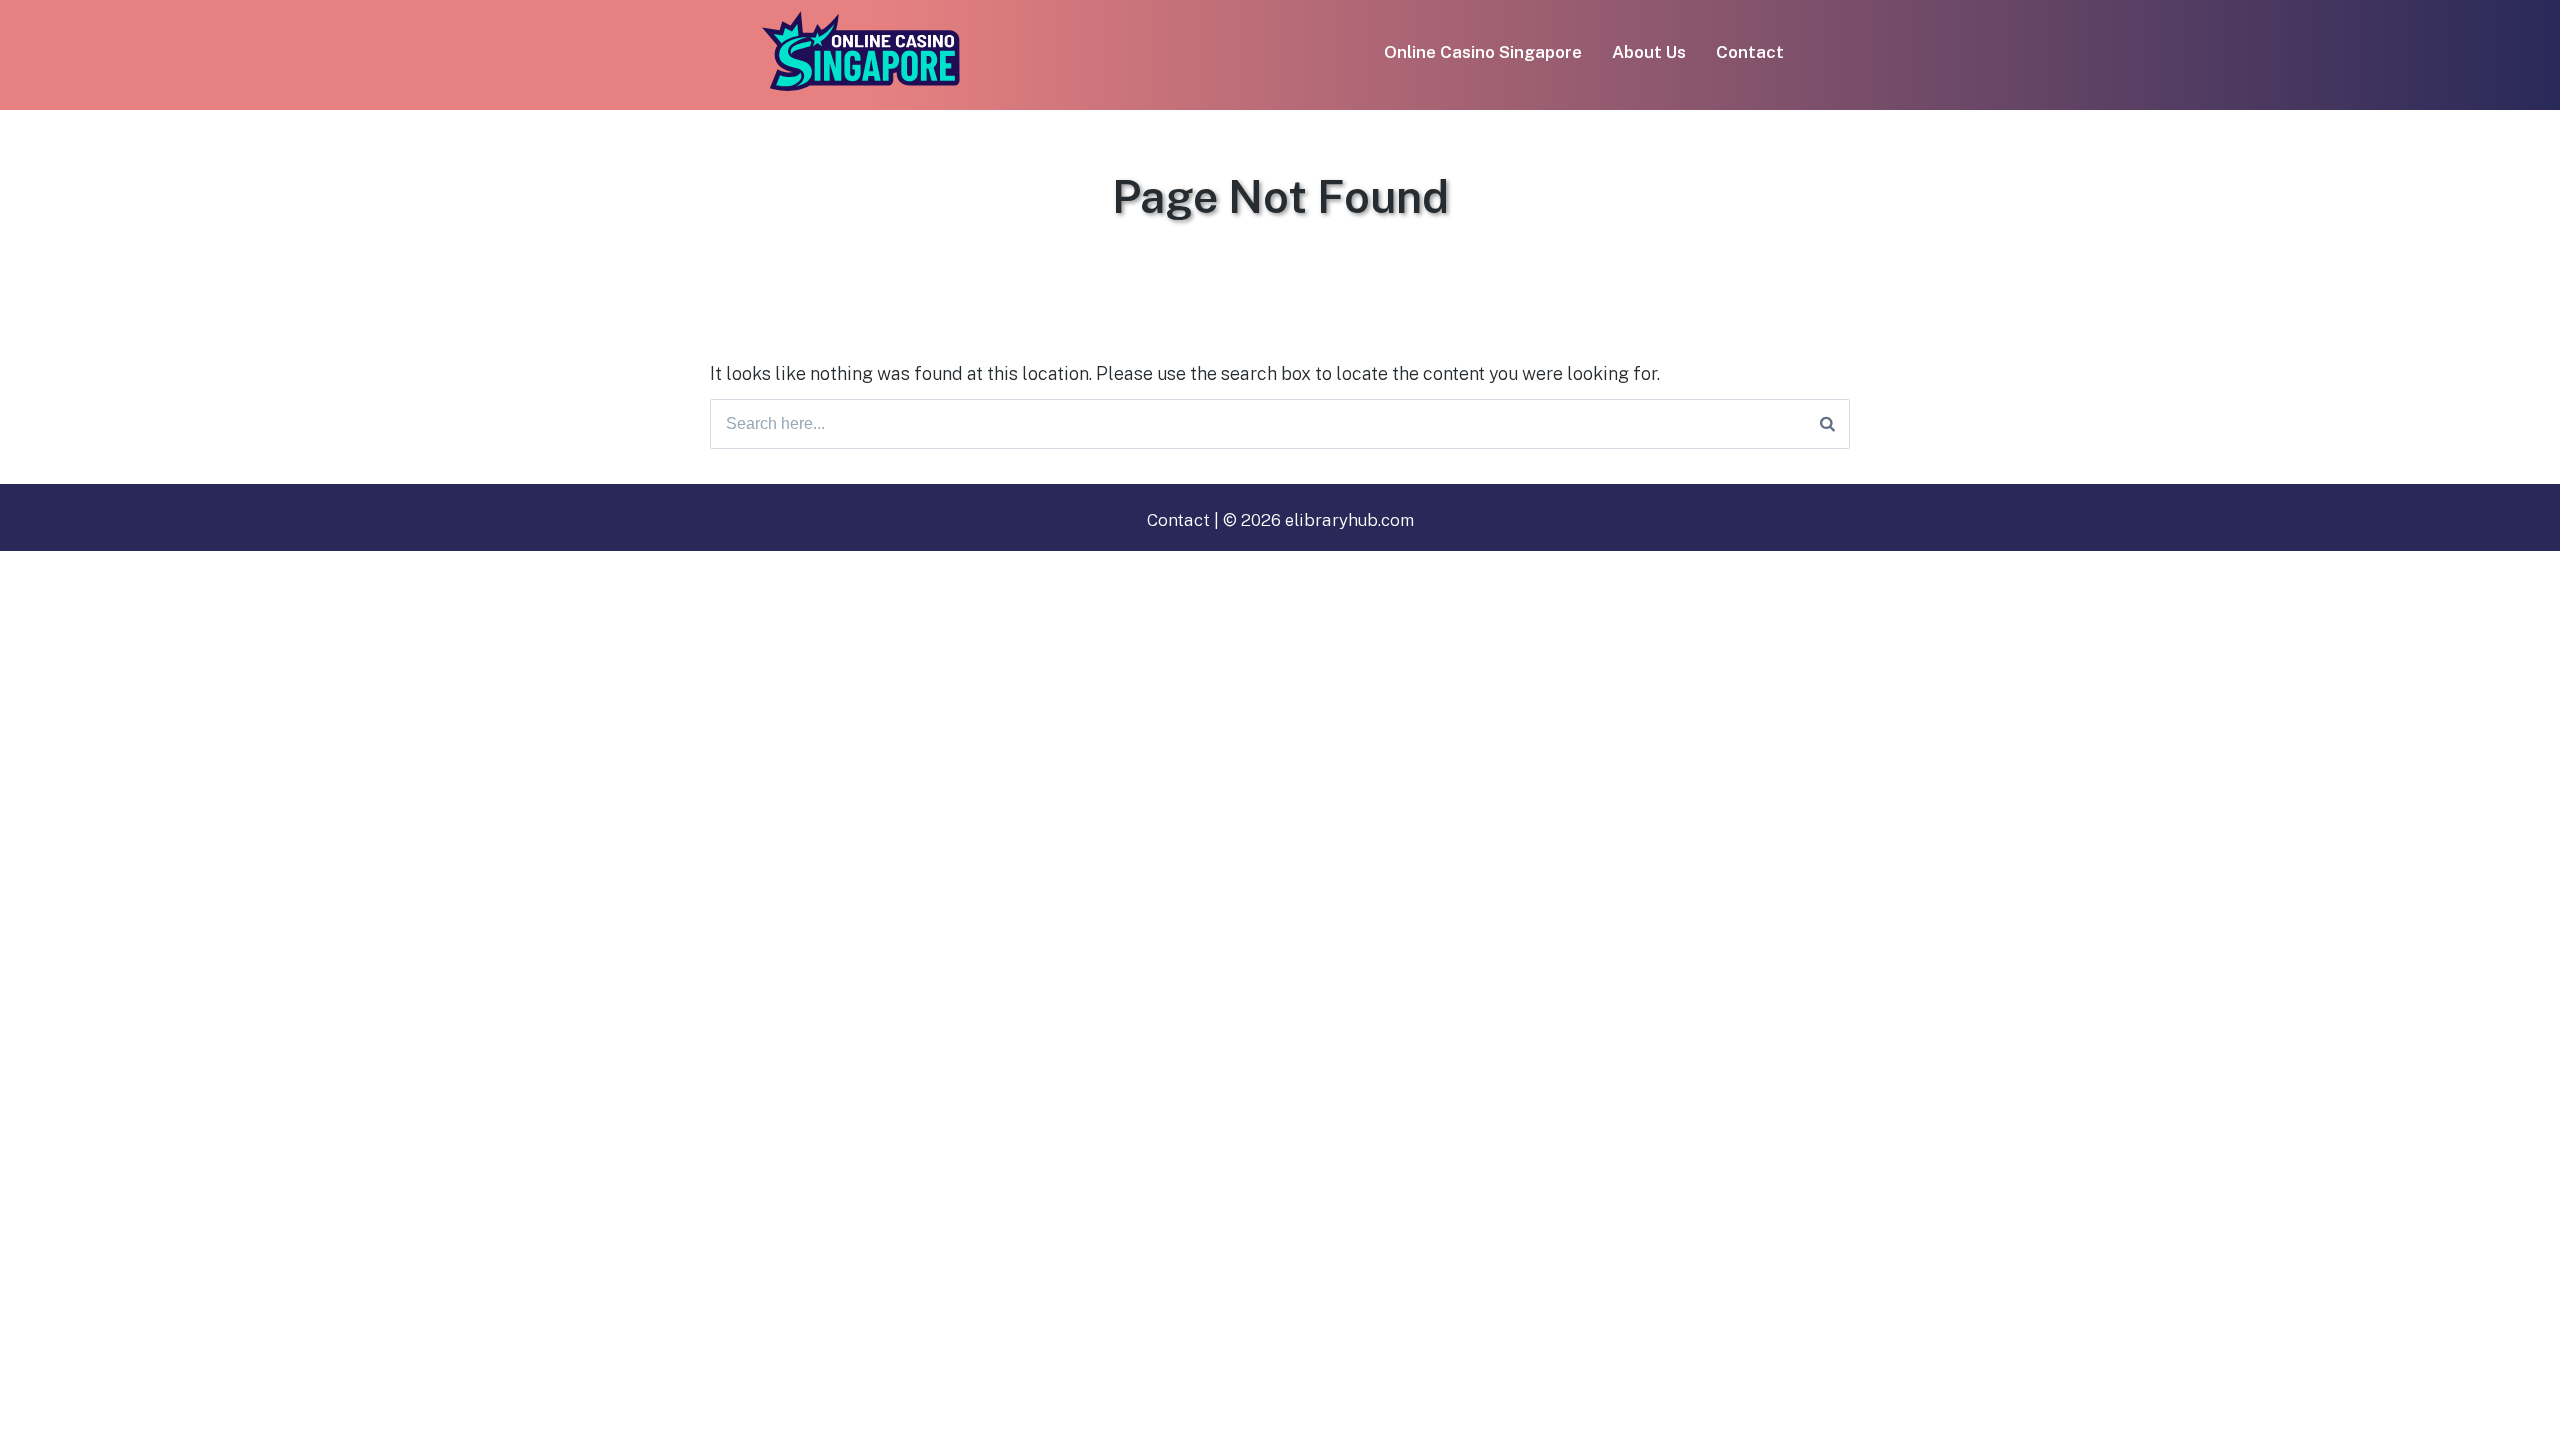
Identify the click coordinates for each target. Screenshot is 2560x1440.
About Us (1649, 52)
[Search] (1827, 424)
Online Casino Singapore (1483, 52)
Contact (1750, 52)
